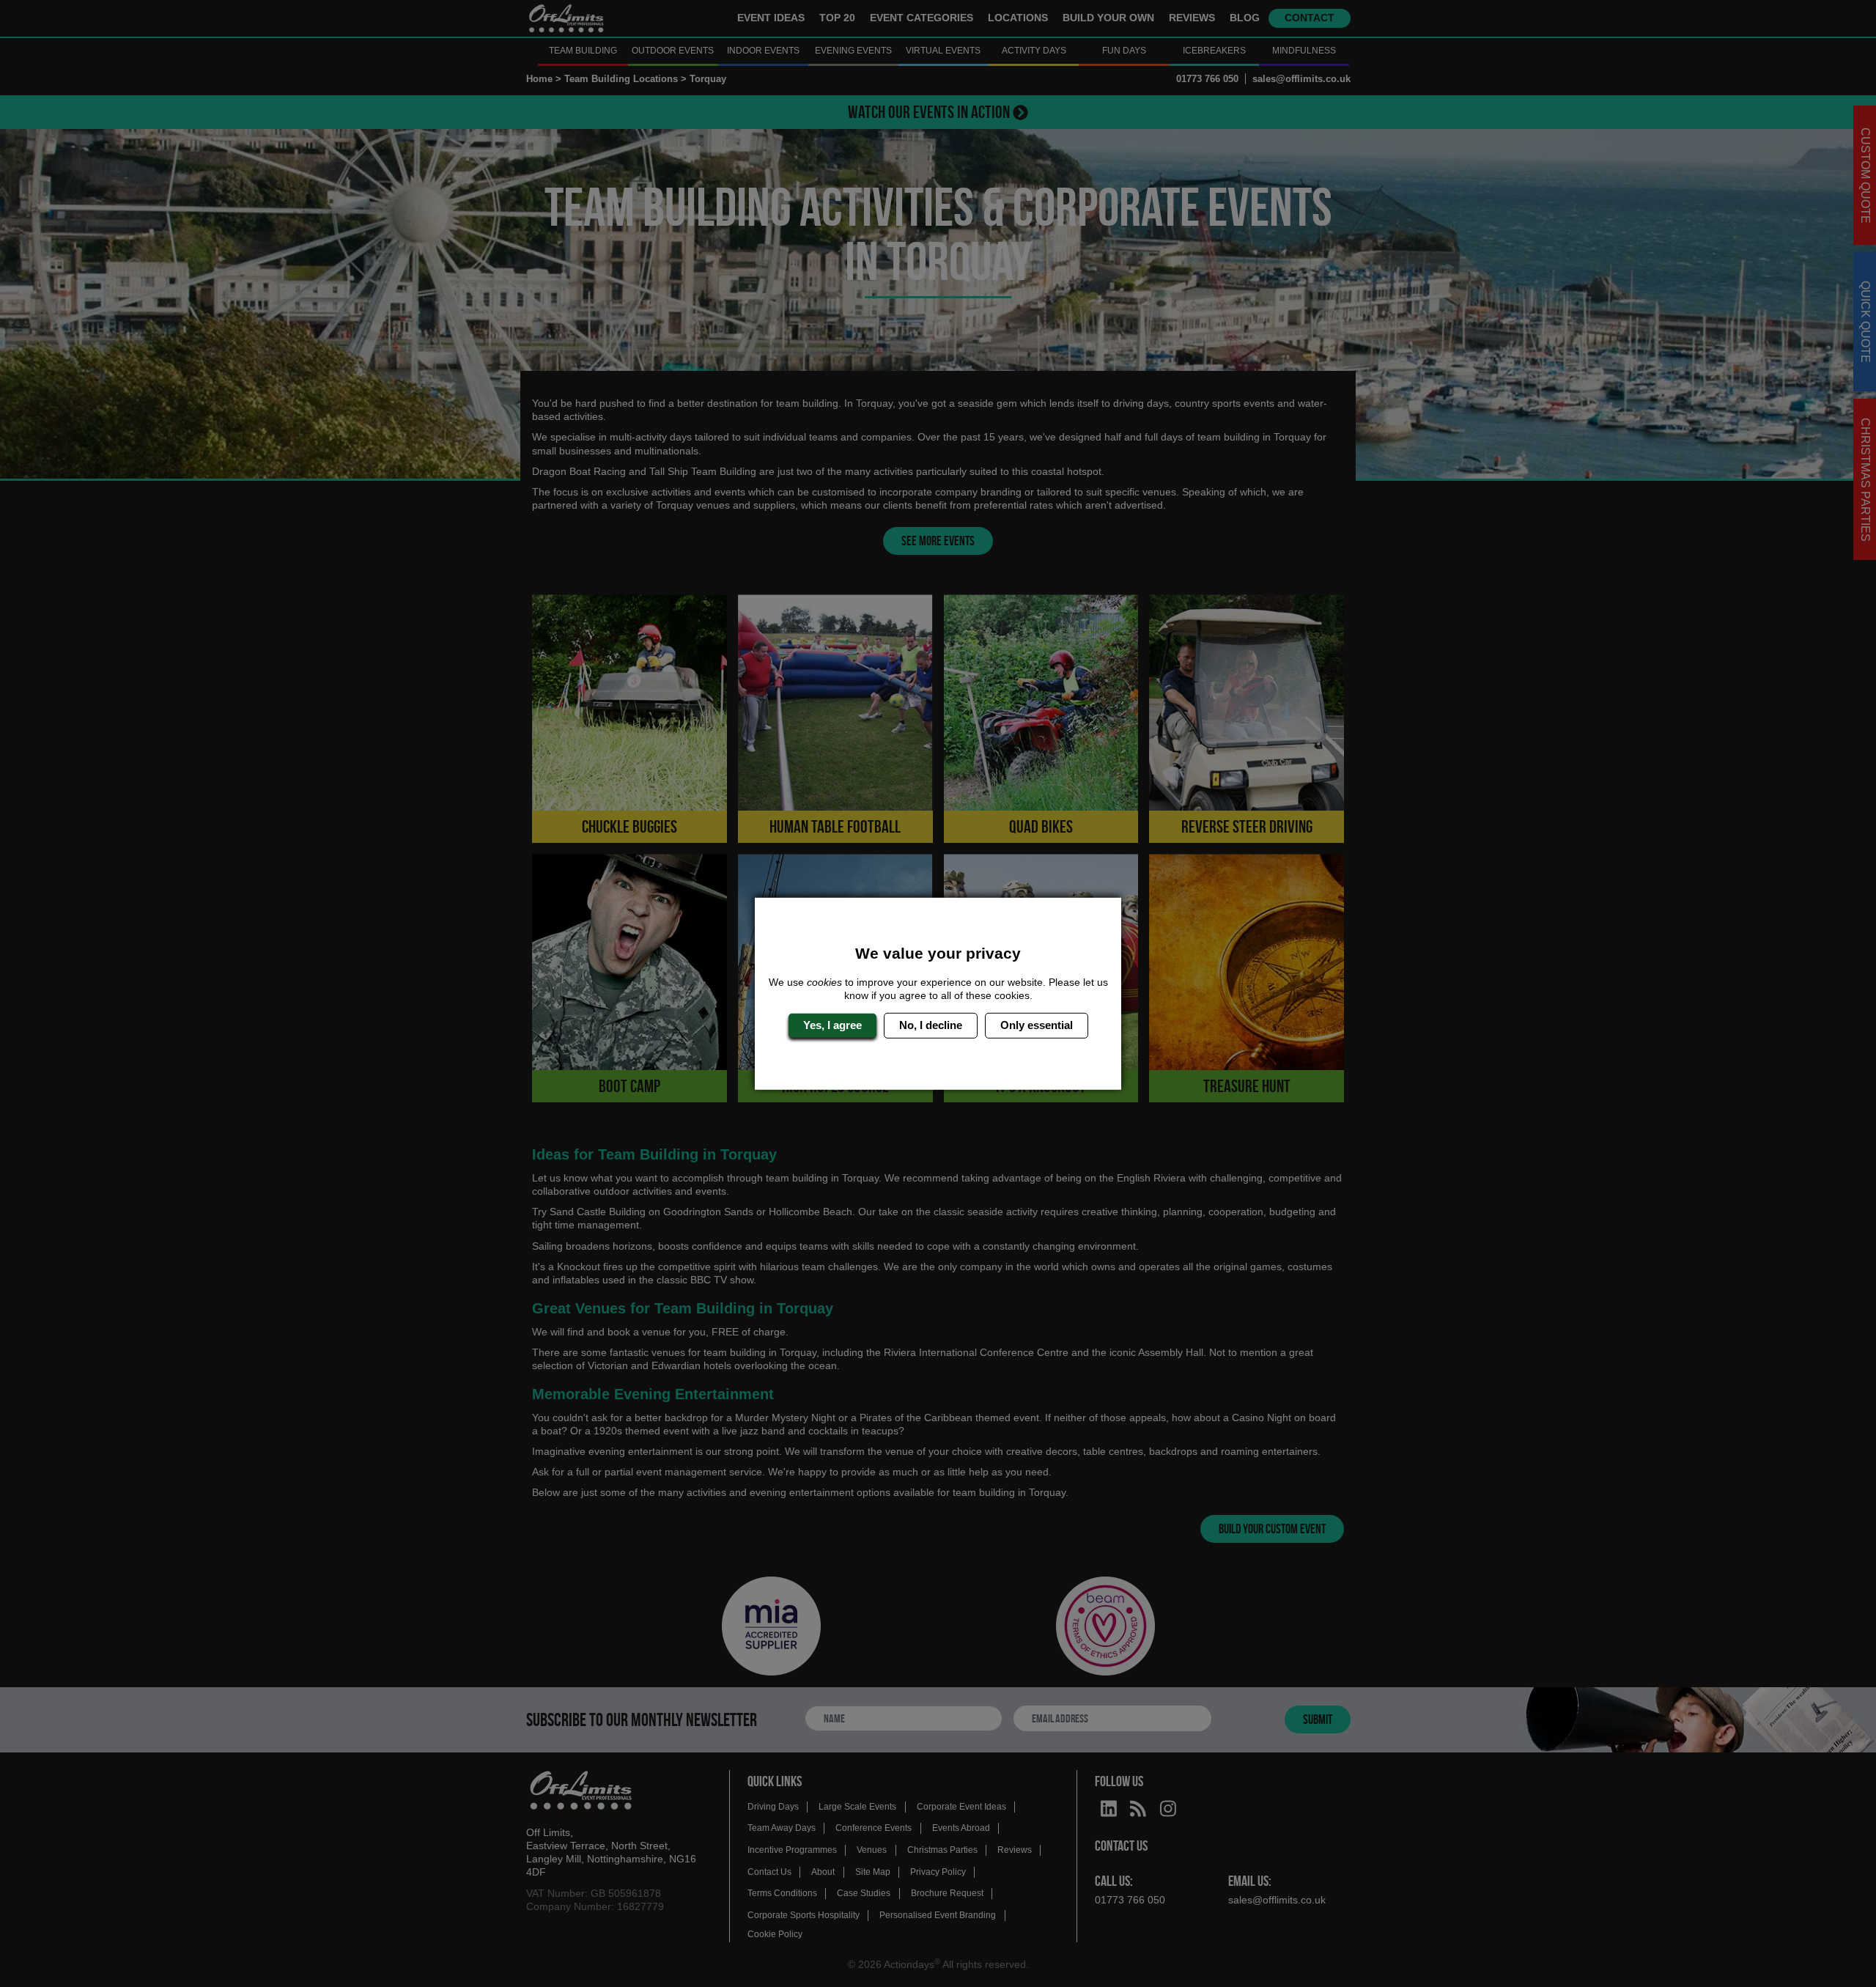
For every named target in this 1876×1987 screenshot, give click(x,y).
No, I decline (931, 1025)
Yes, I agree (832, 1025)
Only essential (1037, 1025)
